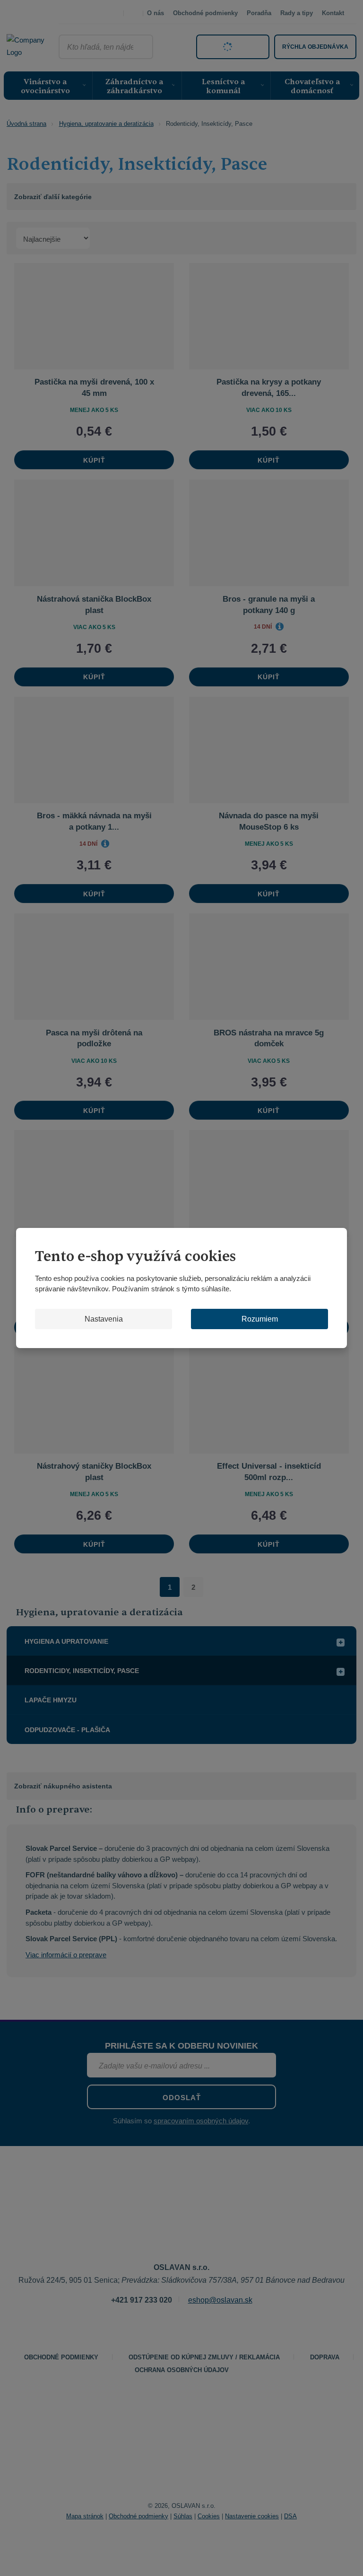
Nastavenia (104, 1319)
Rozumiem (260, 1319)
